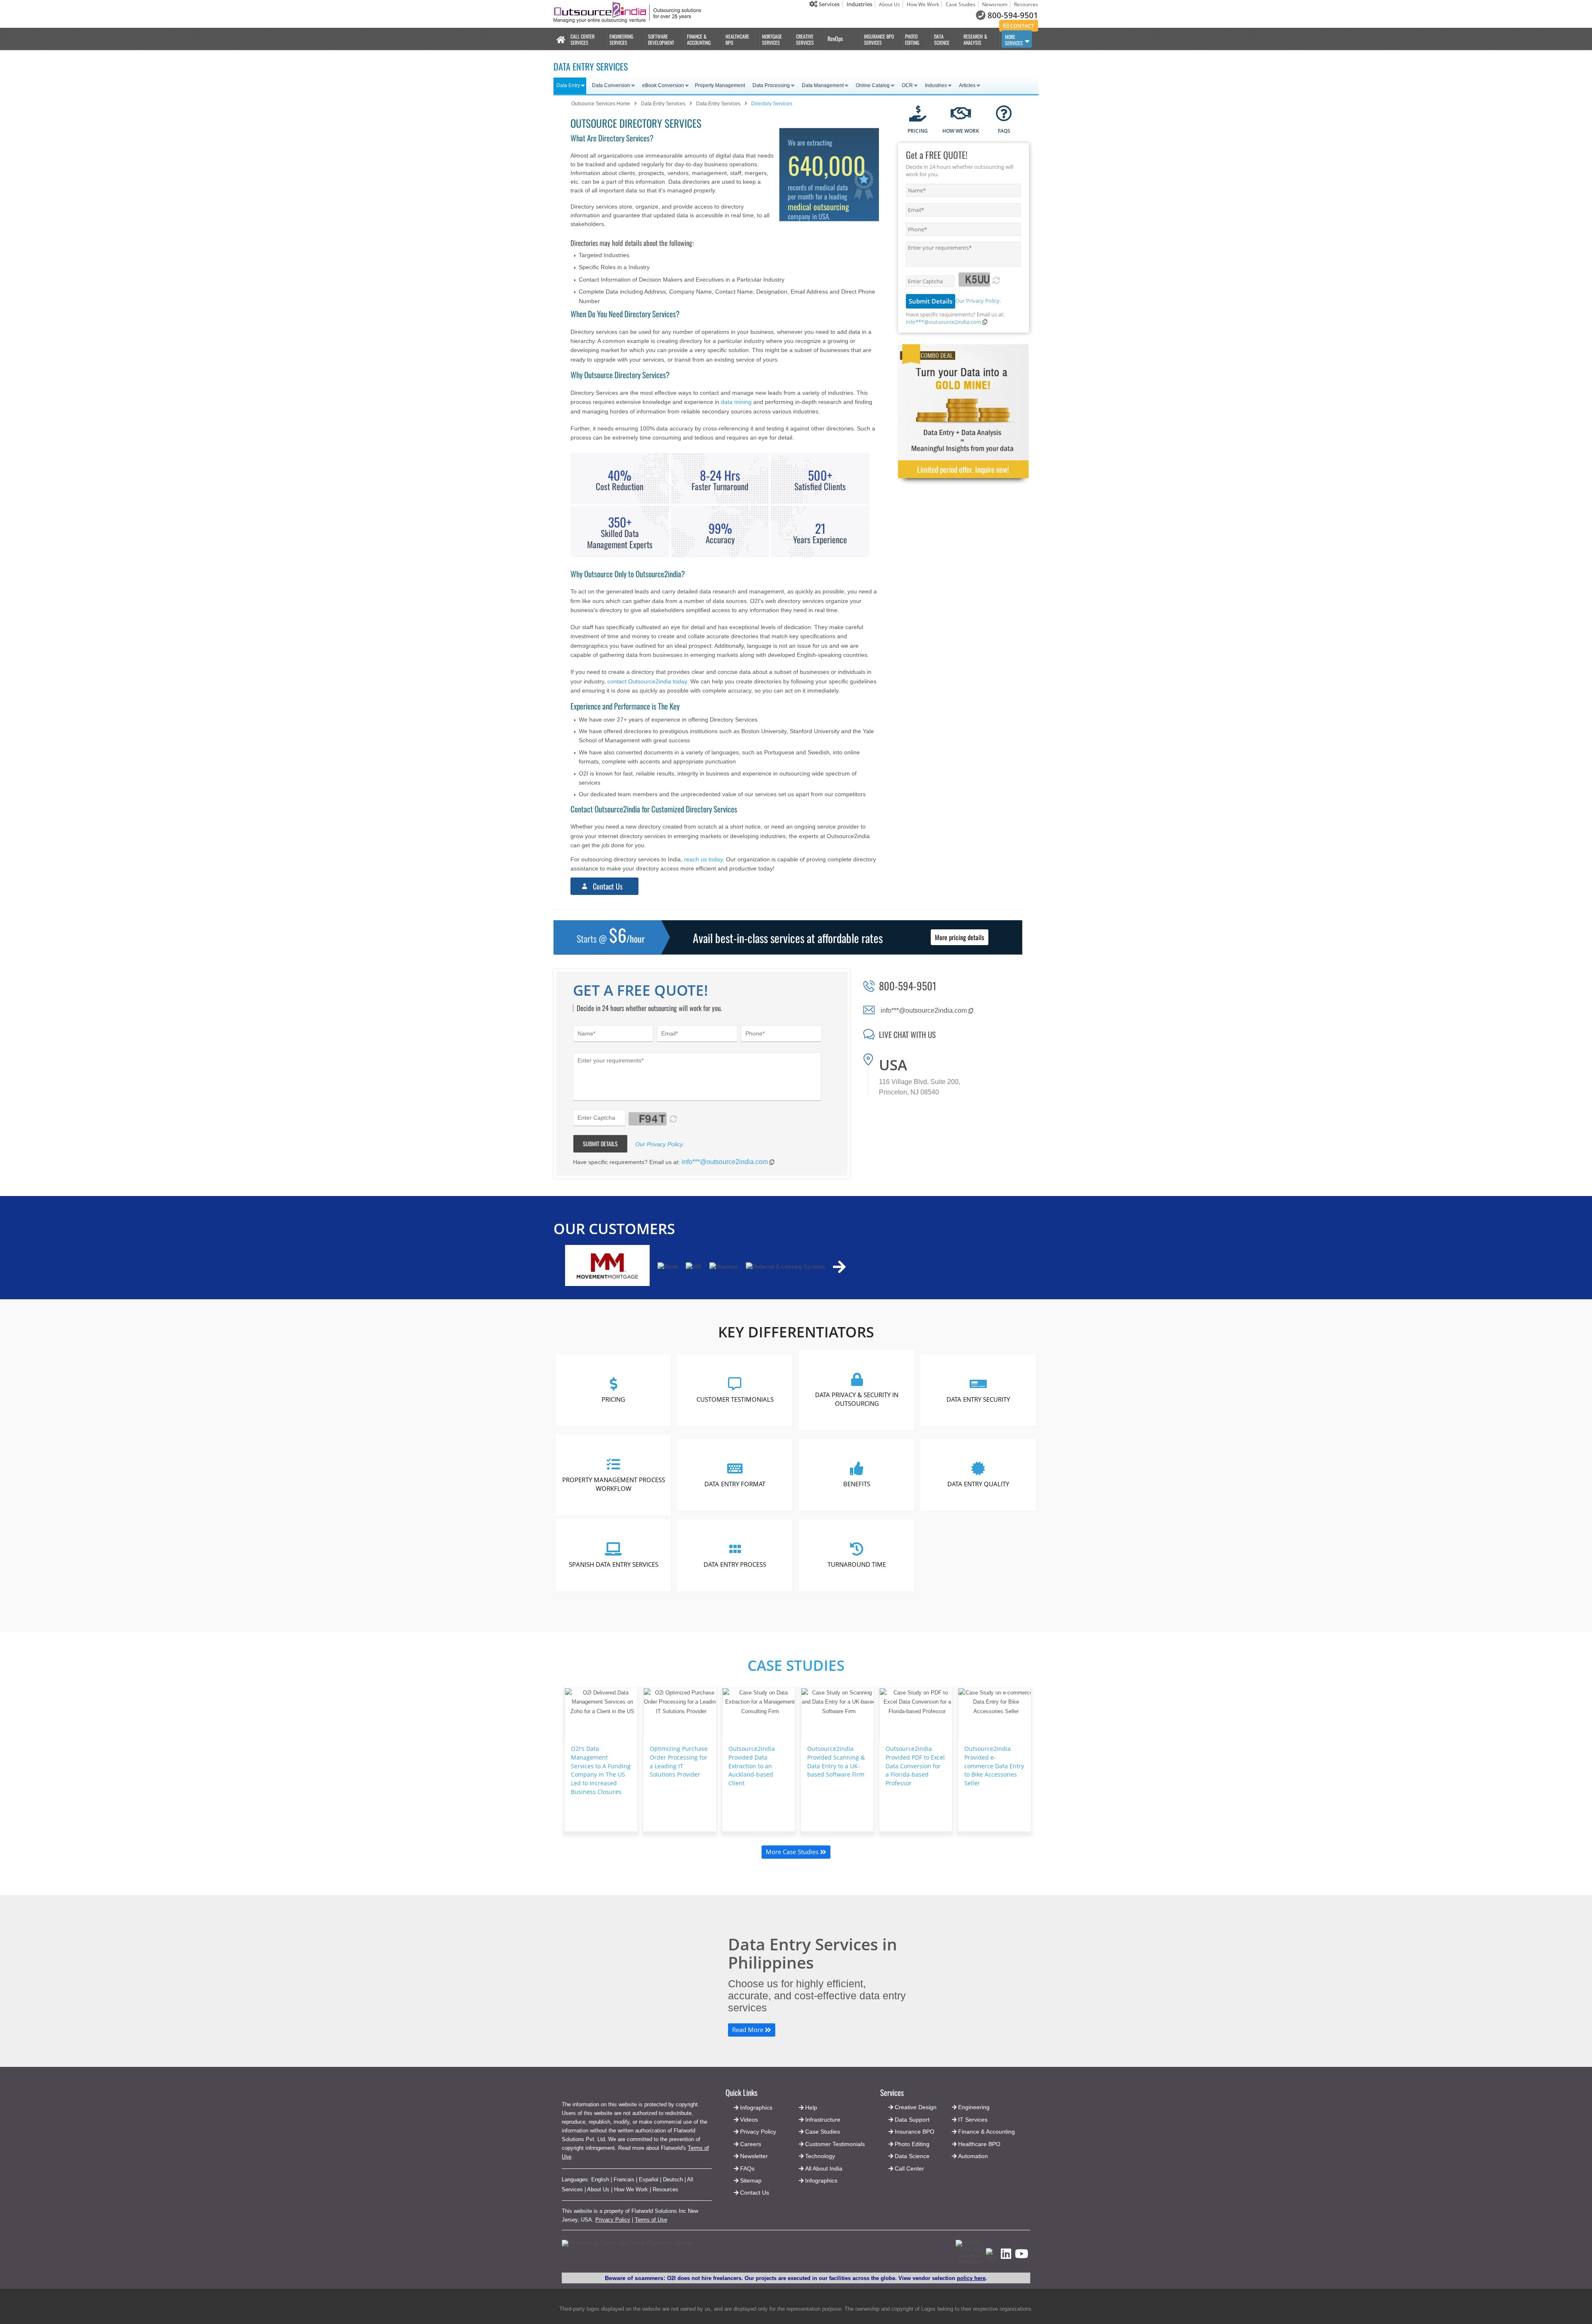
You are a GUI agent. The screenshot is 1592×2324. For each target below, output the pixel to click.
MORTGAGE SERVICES (772, 39)
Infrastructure (823, 2120)
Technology (820, 2156)
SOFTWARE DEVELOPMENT (661, 39)
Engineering (974, 2107)
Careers (751, 2144)
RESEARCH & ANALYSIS (975, 39)
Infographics (821, 2181)
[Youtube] (1022, 2256)
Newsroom (995, 4)
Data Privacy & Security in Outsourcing (857, 1399)
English (600, 2179)
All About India (824, 2168)
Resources (1026, 4)
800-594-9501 (1013, 15)
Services (829, 4)
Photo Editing (912, 2144)
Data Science (912, 2156)
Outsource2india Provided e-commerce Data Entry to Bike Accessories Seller (994, 1766)
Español (649, 2179)
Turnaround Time (857, 1564)
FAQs (747, 2168)
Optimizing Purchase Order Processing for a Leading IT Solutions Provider (679, 1761)
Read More (749, 2030)
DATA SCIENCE (942, 39)
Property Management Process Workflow (614, 1484)
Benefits (857, 1484)
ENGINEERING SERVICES (621, 39)
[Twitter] (991, 2258)
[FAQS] (1004, 114)
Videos (749, 2120)
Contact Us (607, 886)
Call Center (909, 2168)
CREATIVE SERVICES (805, 39)
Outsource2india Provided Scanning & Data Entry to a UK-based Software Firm (836, 1761)
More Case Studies (793, 1852)
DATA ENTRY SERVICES (591, 66)
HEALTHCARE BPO (737, 39)
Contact (1021, 26)
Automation (973, 2156)
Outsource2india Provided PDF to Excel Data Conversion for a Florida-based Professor (915, 1766)
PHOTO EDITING (912, 39)
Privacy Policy (613, 2220)
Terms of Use (651, 2220)
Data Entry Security (978, 1399)
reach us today (703, 859)
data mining (736, 402)
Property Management (720, 85)
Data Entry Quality (978, 1484)
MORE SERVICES (1014, 40)
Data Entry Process (735, 1564)
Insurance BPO (915, 2132)
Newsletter (754, 2156)
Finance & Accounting (987, 2132)
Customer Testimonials (735, 1399)
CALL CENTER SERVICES (582, 39)
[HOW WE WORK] (961, 114)
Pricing (613, 1399)
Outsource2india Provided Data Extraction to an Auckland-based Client (752, 1766)
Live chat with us (907, 1034)
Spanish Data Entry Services (614, 1564)
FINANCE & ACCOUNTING (699, 39)
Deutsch (673, 2179)
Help (811, 2108)
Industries (859, 4)
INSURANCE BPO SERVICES (879, 39)
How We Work (923, 4)
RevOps (835, 38)
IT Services (973, 2120)
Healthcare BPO (979, 2144)
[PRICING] (918, 114)
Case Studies (961, 4)
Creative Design (916, 2107)
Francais (624, 2179)
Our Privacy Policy (977, 301)
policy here (971, 2278)
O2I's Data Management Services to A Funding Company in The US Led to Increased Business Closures (601, 1770)
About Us (889, 4)
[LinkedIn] (1006, 2256)
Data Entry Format (735, 1484)
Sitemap (751, 2181)
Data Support (912, 2120)
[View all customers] (839, 1267)
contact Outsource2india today (647, 681)
